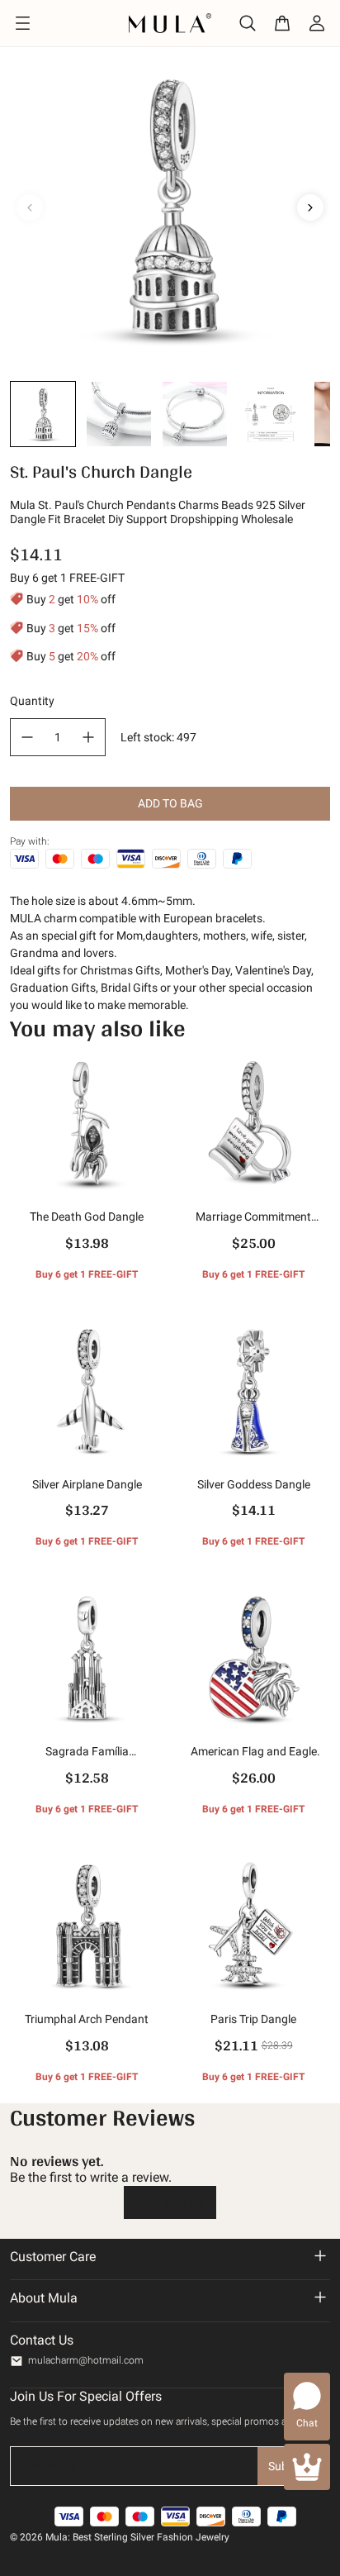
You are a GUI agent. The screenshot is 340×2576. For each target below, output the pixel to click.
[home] (170, 23)
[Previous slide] (30, 207)
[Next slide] (310, 207)
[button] (43, 414)
